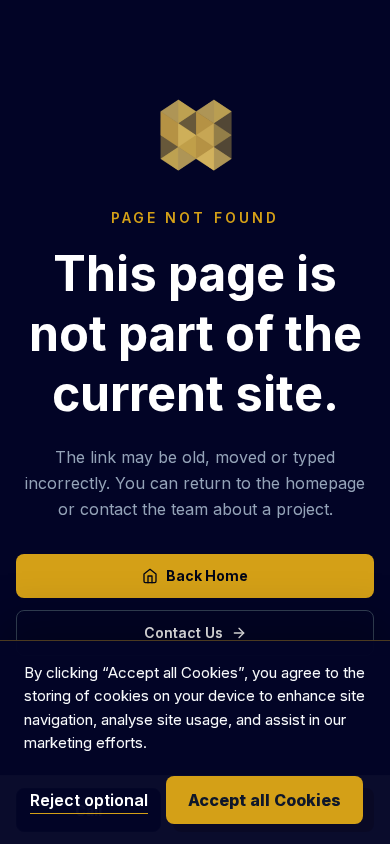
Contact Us (183, 632)
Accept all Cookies (264, 800)
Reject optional (89, 800)
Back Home (207, 575)
